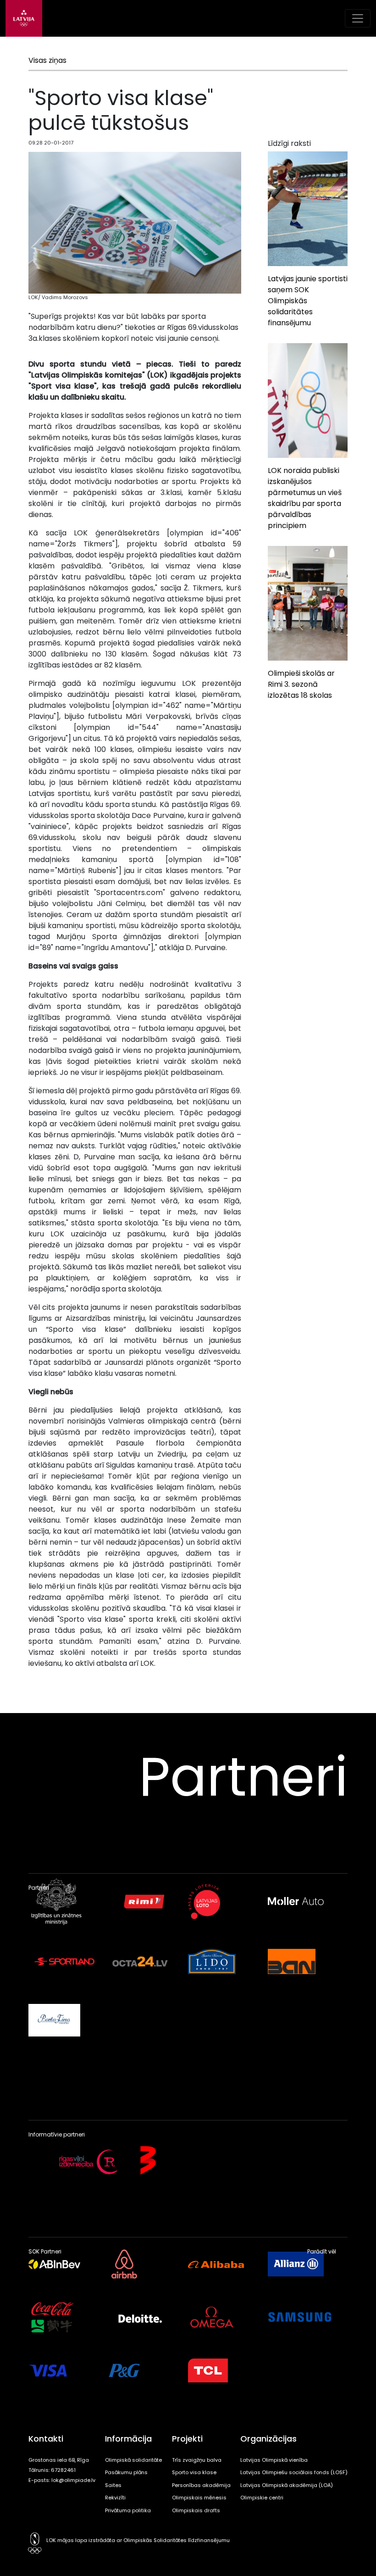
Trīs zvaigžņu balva (197, 2460)
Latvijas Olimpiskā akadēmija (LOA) (287, 2485)
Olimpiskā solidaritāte (133, 2460)
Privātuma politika (128, 2510)
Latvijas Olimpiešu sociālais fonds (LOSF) (294, 2472)
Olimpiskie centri (262, 2498)
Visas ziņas (47, 60)
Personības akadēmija (201, 2485)
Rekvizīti (115, 2498)
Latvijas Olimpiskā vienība (274, 2460)
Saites (113, 2485)
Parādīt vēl (322, 2252)
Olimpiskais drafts (196, 2510)
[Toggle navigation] (358, 18)
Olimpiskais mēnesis (199, 2498)
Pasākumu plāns (126, 2472)
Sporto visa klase (194, 2472)
